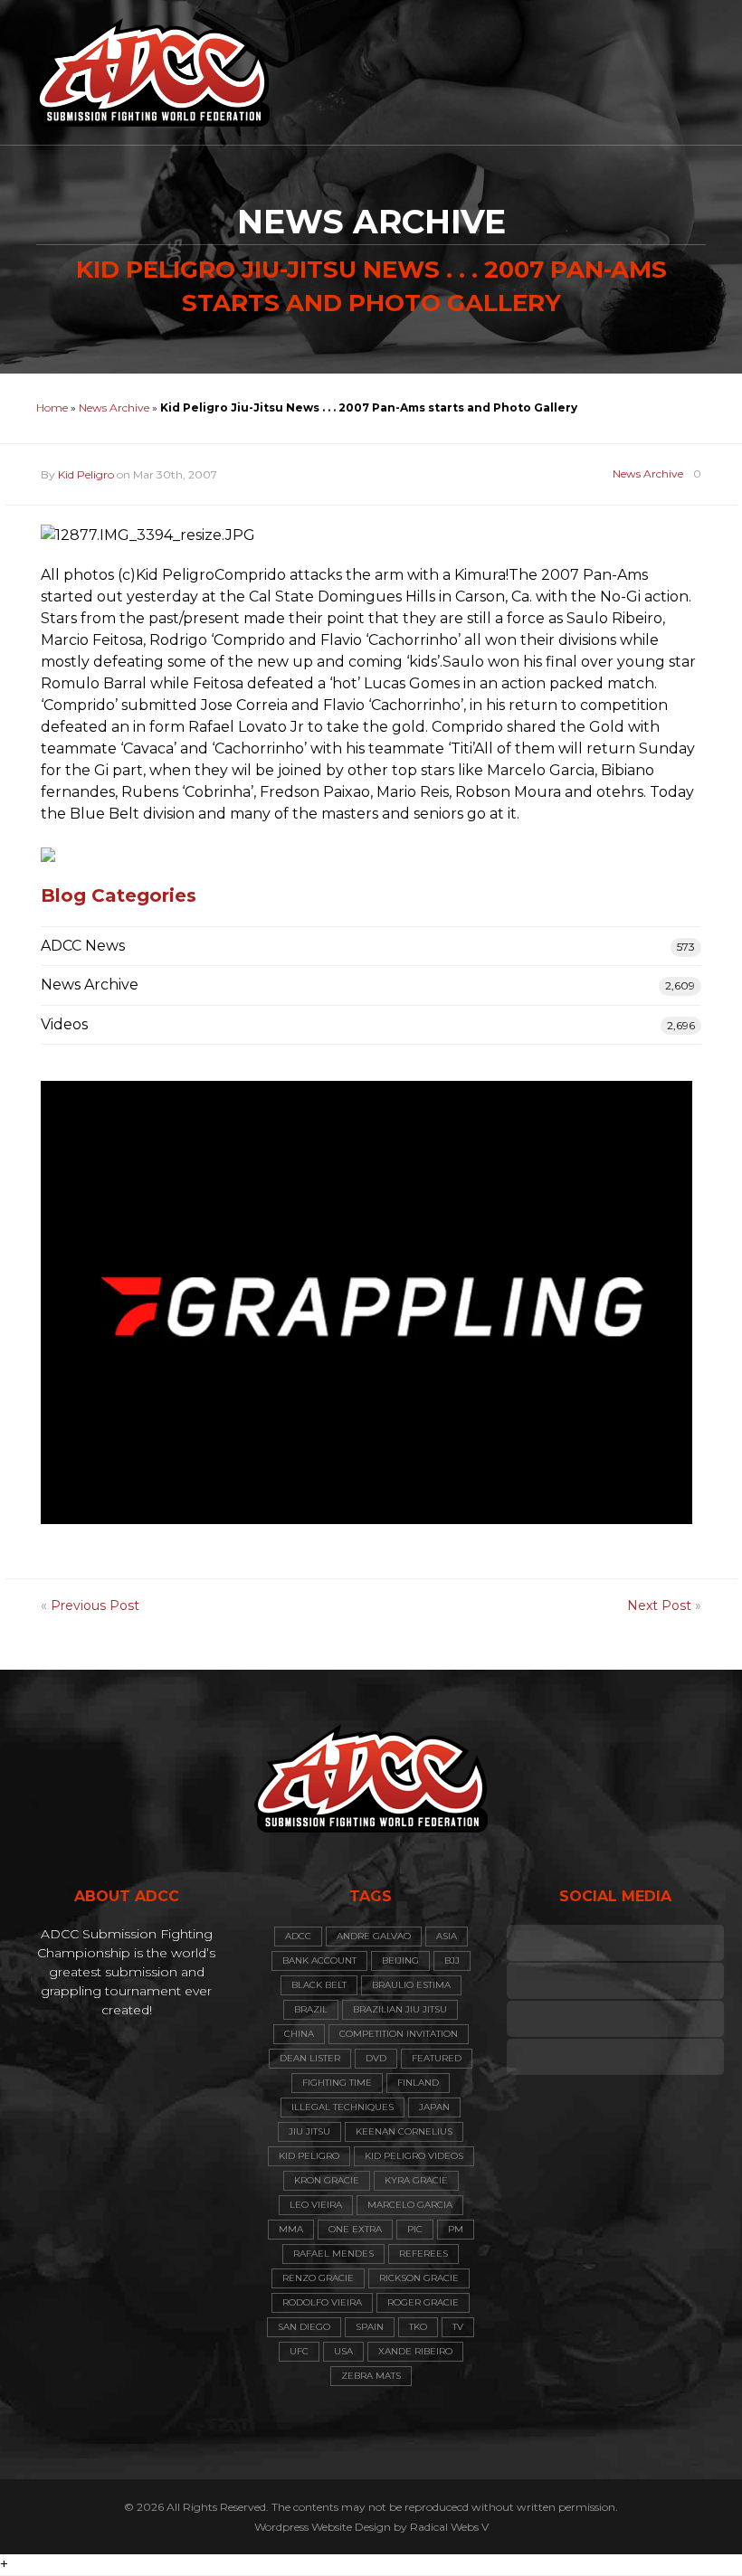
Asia (447, 1936)
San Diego (304, 2327)
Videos (64, 1024)
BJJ (452, 1960)
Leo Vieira (316, 2205)
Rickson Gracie (419, 2278)
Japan (434, 2107)
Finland (418, 2083)
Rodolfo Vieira (322, 2302)
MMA (291, 2229)
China (299, 2034)
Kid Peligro (86, 474)
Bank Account (319, 1960)
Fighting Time (337, 2083)
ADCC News (83, 946)
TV (458, 2327)
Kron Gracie (327, 2180)
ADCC (298, 1936)
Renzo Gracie (318, 2278)
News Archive (114, 407)
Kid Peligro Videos (414, 2156)
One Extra (355, 2229)
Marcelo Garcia (410, 2205)
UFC (299, 2351)
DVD (376, 2058)
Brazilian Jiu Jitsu (400, 2009)
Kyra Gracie (416, 2180)
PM (456, 2229)
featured (437, 2058)
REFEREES (423, 2254)
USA (343, 2351)
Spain (370, 2327)
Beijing (400, 1960)
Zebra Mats (371, 2376)
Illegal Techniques (342, 2107)
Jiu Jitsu (309, 2131)
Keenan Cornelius (404, 2131)
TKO (418, 2327)
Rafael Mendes (333, 2254)
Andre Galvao (374, 1936)
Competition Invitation (399, 2034)
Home (52, 407)
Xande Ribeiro (415, 2351)
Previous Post (95, 1605)
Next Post (659, 1605)
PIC (415, 2229)
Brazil (311, 2009)
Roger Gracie (423, 2302)
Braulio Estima (411, 1985)
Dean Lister (310, 2058)
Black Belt (319, 1985)
